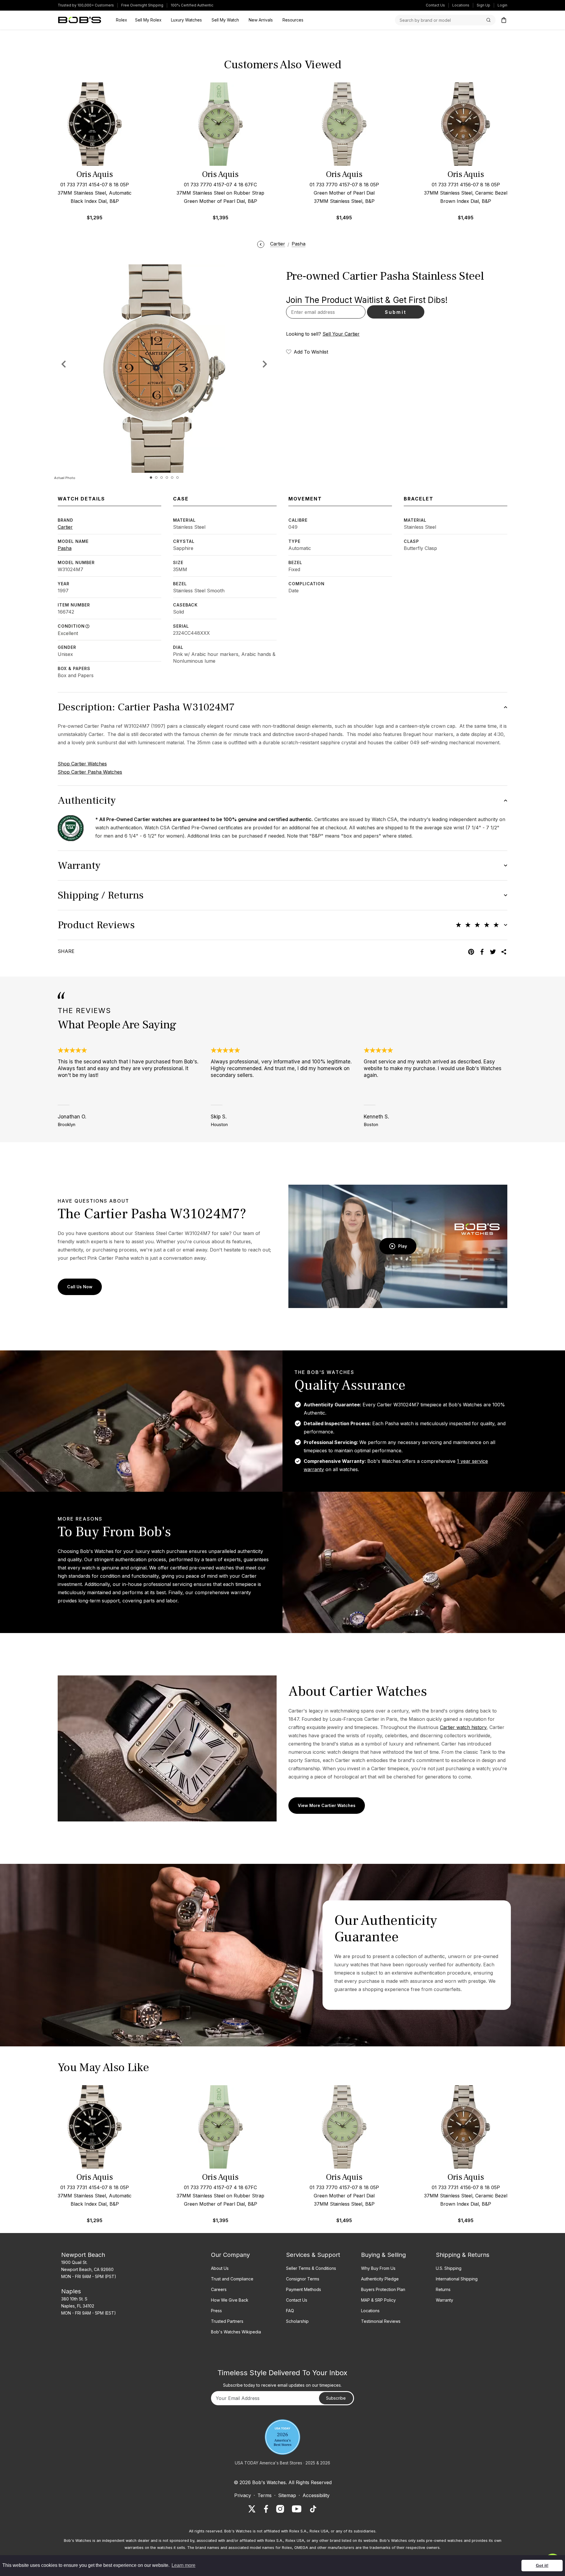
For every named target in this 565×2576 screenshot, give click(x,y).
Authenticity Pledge (380, 2279)
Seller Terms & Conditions (311, 2268)
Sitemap (287, 2495)
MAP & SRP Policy (378, 2300)
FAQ (290, 2311)
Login (502, 5)
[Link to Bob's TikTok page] (313, 2509)
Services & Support (313, 2255)
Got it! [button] (542, 2565)
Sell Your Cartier (341, 334)
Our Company (230, 2255)
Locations (461, 5)
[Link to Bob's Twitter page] (252, 2509)
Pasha (65, 548)
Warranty (444, 2300)
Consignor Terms (303, 2279)
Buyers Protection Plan (383, 2289)
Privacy (243, 2495)
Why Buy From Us (378, 2268)
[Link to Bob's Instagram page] (280, 2509)
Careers (219, 2289)
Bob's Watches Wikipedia (236, 2332)
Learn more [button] (183, 2565)
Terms (265, 2495)
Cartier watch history (463, 1727)
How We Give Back (230, 2300)
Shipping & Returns (463, 2255)
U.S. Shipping (449, 2268)
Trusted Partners (227, 2321)
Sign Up (483, 5)
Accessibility (316, 2495)
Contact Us (435, 5)
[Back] (261, 244)
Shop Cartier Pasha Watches (90, 772)
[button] (265, 364)
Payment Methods (304, 2289)
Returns (443, 2289)
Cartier (65, 527)
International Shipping (457, 2279)
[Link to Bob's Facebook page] (266, 2509)
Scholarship (297, 2321)
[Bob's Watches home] (80, 20)
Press (216, 2311)
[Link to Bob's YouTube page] (297, 2509)
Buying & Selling (383, 2255)
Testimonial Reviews (381, 2321)
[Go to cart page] (504, 20)
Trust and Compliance (232, 2279)
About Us (220, 2268)
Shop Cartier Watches (82, 764)
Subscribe (336, 2398)
